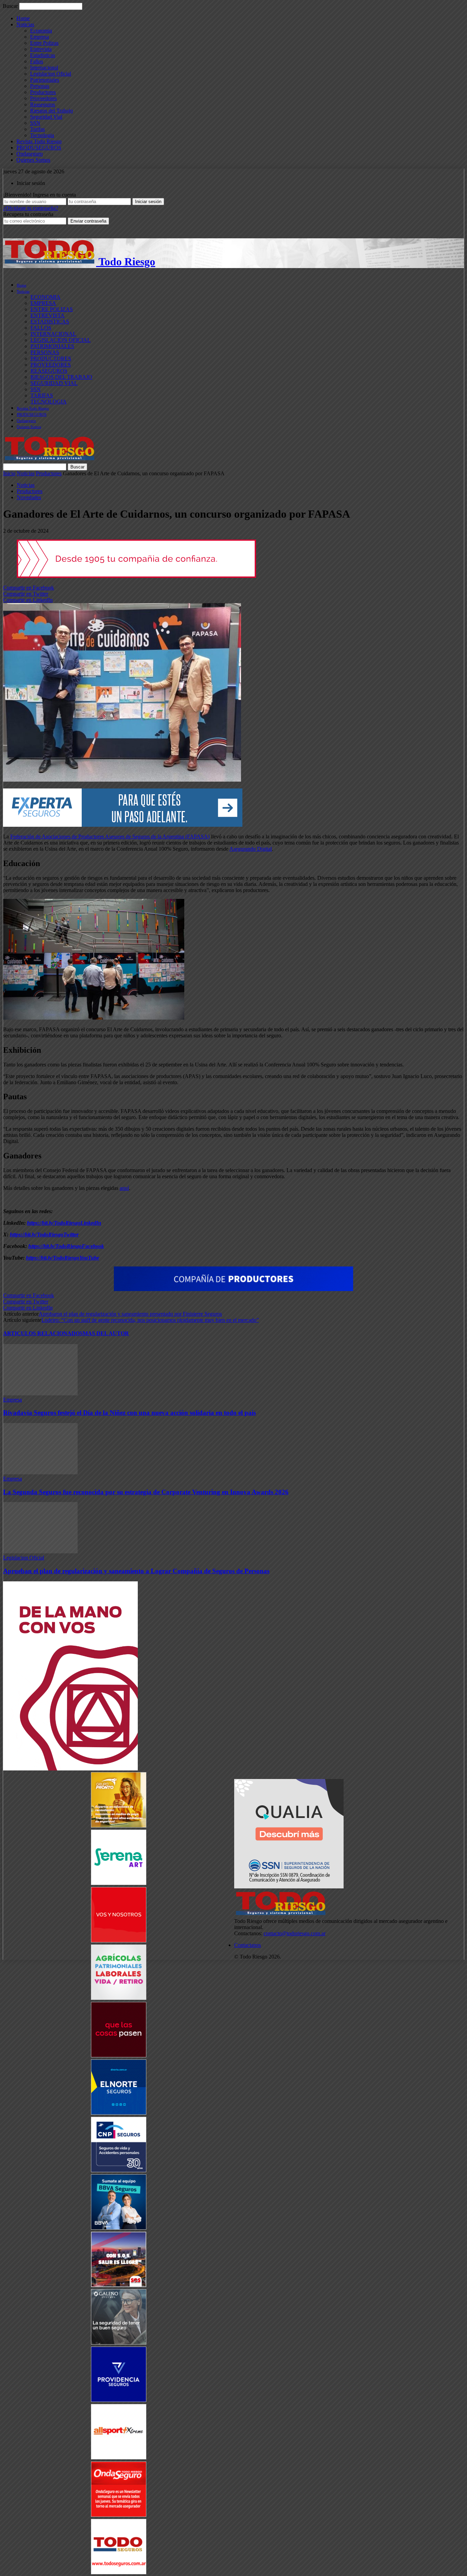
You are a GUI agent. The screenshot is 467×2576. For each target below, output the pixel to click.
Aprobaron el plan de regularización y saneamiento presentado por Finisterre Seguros (130, 1314)
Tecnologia (42, 135)
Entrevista (41, 49)
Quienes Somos (33, 160)
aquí (124, 1188)
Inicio (9, 473)
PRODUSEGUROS (39, 148)
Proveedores (43, 98)
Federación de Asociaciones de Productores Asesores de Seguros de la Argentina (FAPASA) (110, 836)
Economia (41, 31)
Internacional (44, 68)
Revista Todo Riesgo (39, 141)
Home (23, 18)
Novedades (29, 497)
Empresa (39, 37)
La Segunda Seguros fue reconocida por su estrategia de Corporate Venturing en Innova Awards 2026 (146, 1492)
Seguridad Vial (46, 117)
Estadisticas (43, 55)
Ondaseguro (30, 154)
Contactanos (248, 1945)
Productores (43, 92)
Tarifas (37, 129)
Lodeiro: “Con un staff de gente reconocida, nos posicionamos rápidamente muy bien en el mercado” (150, 1320)
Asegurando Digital (251, 849)
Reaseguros (43, 104)
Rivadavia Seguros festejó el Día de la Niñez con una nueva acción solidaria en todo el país (129, 1413)
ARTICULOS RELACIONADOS (43, 1333)
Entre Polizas (44, 43)
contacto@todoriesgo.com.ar (295, 1933)
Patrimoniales (45, 80)
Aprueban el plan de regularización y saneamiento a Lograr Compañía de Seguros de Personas (136, 1571)
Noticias (25, 24)
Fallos (37, 61)
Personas (40, 86)
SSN (35, 123)
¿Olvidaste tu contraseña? (31, 208)
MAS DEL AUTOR (106, 1333)
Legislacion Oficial (51, 74)
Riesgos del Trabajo (51, 111)
